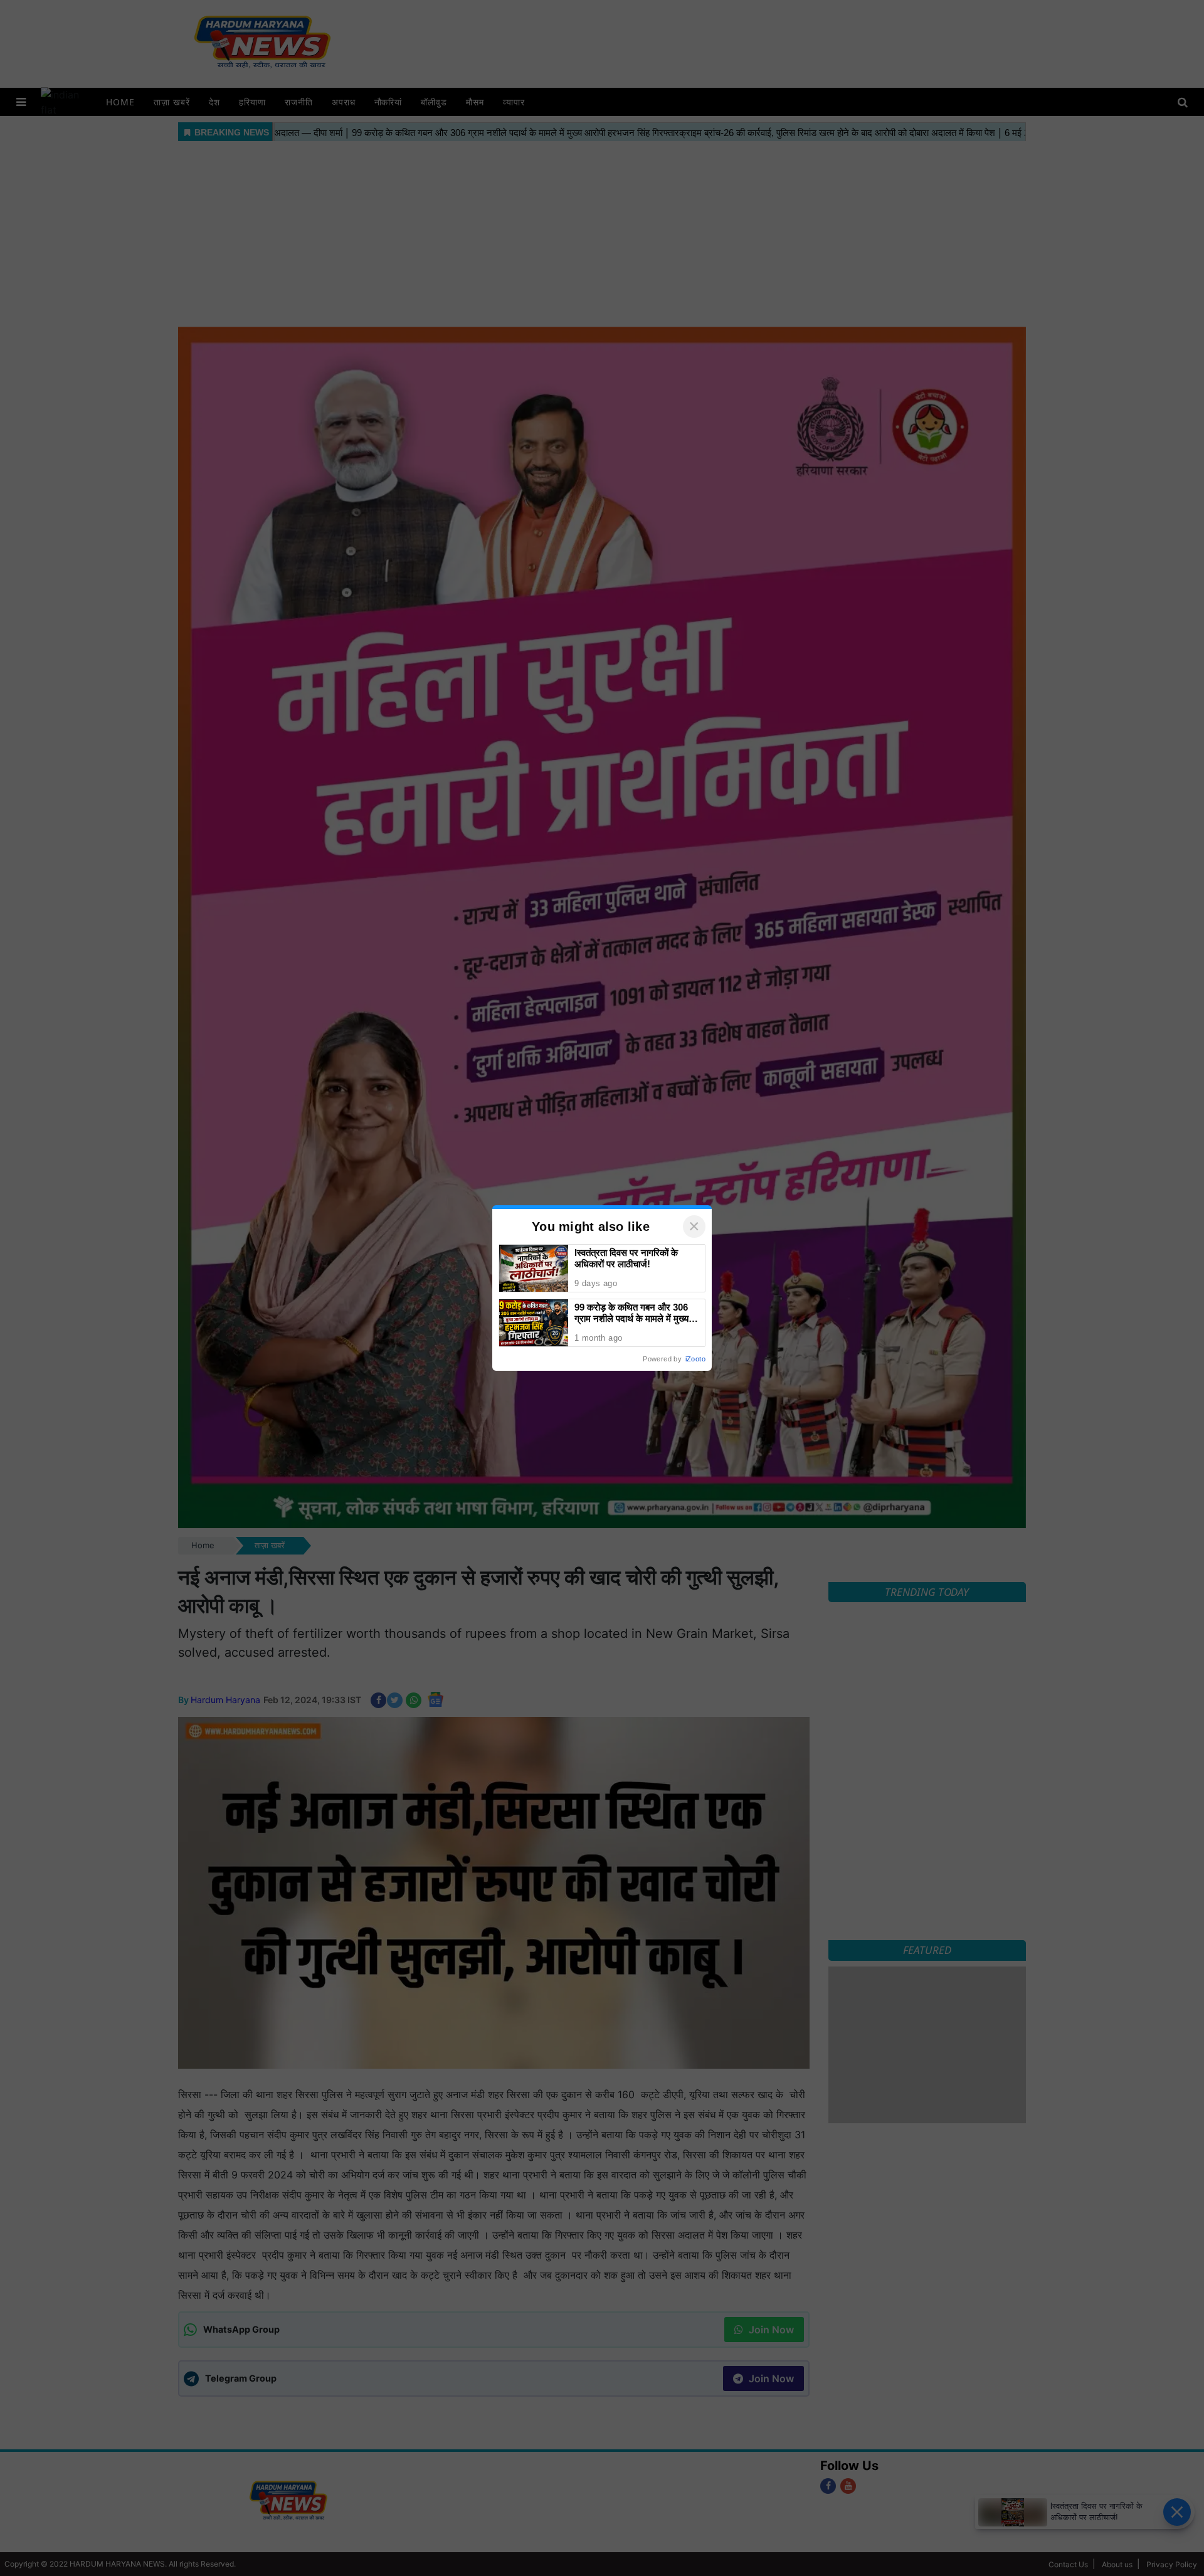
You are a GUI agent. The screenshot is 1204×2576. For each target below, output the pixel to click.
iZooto (695, 1359)
